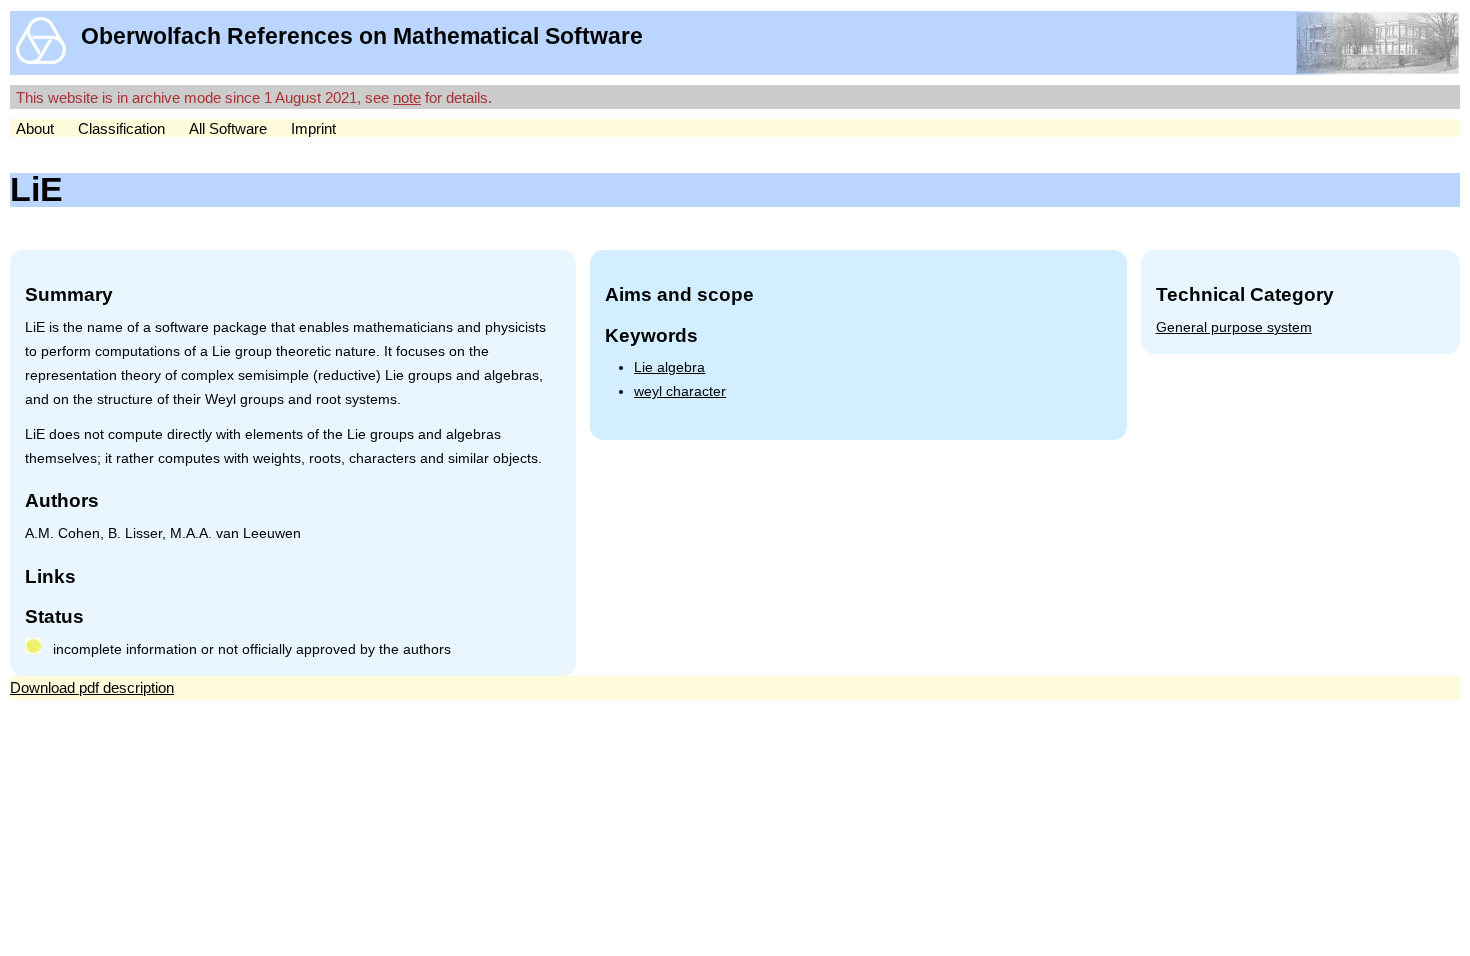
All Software (228, 128)
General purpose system (1234, 327)
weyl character (680, 391)
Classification (121, 128)
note (407, 97)
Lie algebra (669, 367)
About (35, 128)
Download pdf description (92, 687)
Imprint (313, 128)
